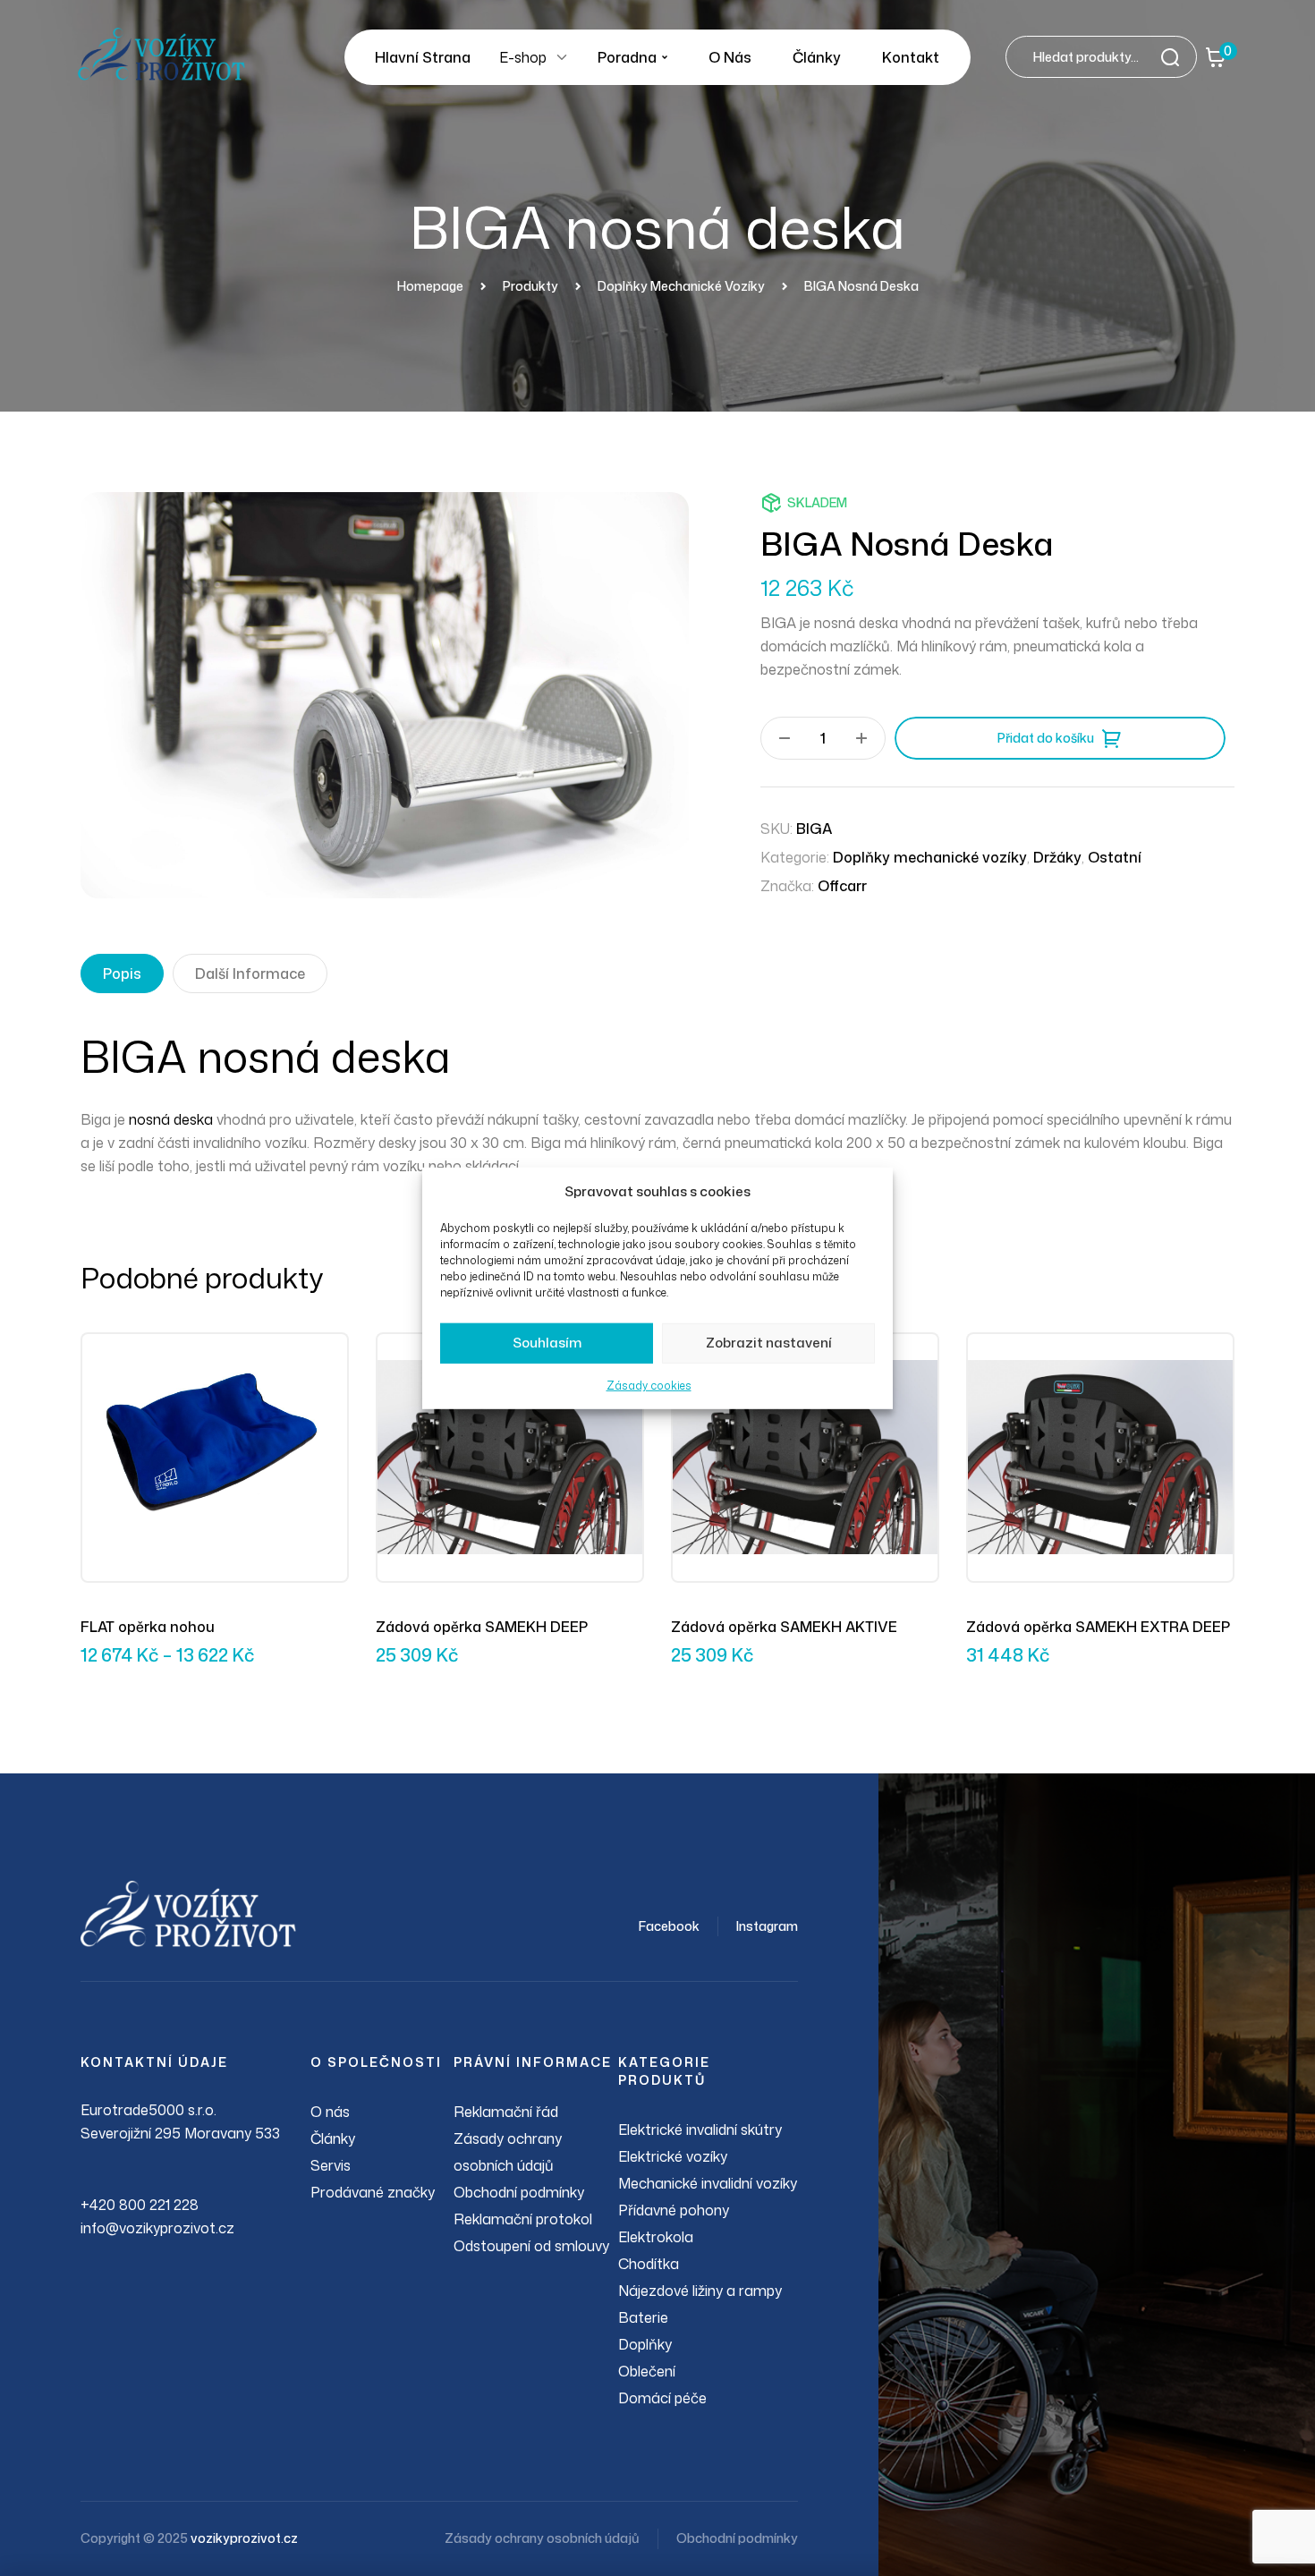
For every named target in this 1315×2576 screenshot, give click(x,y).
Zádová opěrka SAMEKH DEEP (482, 1627)
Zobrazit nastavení (769, 1343)
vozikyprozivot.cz (244, 2538)
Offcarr (842, 886)
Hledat (1175, 57)
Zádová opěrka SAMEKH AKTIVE (784, 1627)
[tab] (122, 973)
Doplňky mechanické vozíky (930, 857)
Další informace (250, 973)
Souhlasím (547, 1343)
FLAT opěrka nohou (148, 1627)
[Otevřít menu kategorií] (562, 57)
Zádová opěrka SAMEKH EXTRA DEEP (1098, 1627)
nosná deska (171, 1119)
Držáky (1057, 857)
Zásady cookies (649, 1386)
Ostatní (1115, 857)
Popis (122, 973)
